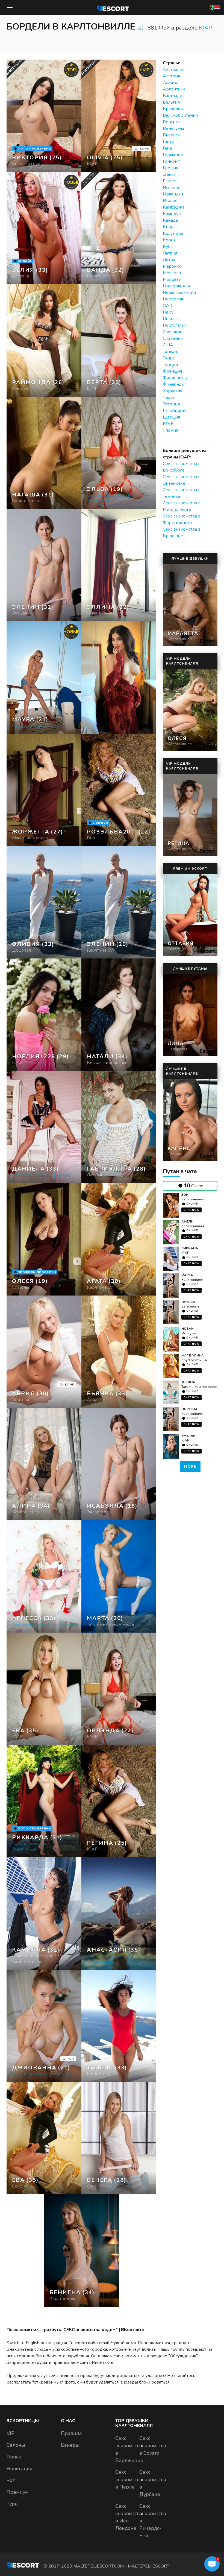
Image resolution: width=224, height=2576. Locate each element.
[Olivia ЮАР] (119, 116)
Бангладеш (174, 96)
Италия (170, 201)
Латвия (170, 253)
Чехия (169, 397)
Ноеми (188, 1329)
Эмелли (188, 1436)
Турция (170, 365)
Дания (170, 174)
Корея (169, 240)
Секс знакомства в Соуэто (153, 2446)
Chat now (191, 1210)
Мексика (172, 273)
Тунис (169, 358)
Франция (172, 371)
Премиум (18, 2492)
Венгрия (172, 122)
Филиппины (175, 378)
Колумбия (173, 233)
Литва (169, 260)
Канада (170, 220)
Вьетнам (172, 135)
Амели (187, 1221)
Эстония (171, 404)
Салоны (16, 2445)
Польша (171, 319)
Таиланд (171, 352)
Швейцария (175, 411)
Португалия (175, 325)
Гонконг (171, 161)
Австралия (174, 69)
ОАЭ (168, 306)
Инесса (188, 1302)
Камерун (172, 214)
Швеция (171, 417)
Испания (172, 188)
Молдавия (173, 279)
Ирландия (173, 194)
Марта (187, 1275)
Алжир (170, 83)
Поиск (14, 2457)
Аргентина (174, 89)
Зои (185, 1195)
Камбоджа (174, 207)
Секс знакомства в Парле (129, 2479)
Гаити (169, 142)
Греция (170, 168)
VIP (11, 2433)
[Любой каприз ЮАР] (44, 340)
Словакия (173, 332)
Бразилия (173, 109)
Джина (188, 1382)
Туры (13, 2504)
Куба (168, 247)
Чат (11, 2480)
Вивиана (190, 1248)
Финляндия (175, 384)
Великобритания (180, 115)
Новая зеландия (179, 293)
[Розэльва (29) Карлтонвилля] (44, 116)
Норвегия (173, 299)
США (168, 345)
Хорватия (173, 391)
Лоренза (189, 1409)
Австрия (171, 76)
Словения (173, 338)
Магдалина (193, 1355)
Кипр (168, 227)
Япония (170, 430)
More (190, 1467)
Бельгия (171, 102)
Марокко (172, 266)
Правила (71, 2433)
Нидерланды (176, 286)
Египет (170, 181)
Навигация (20, 2469)
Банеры (70, 2445)
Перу (168, 312)
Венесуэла (173, 128)
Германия (173, 155)
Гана (167, 148)
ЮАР (205, 28)
